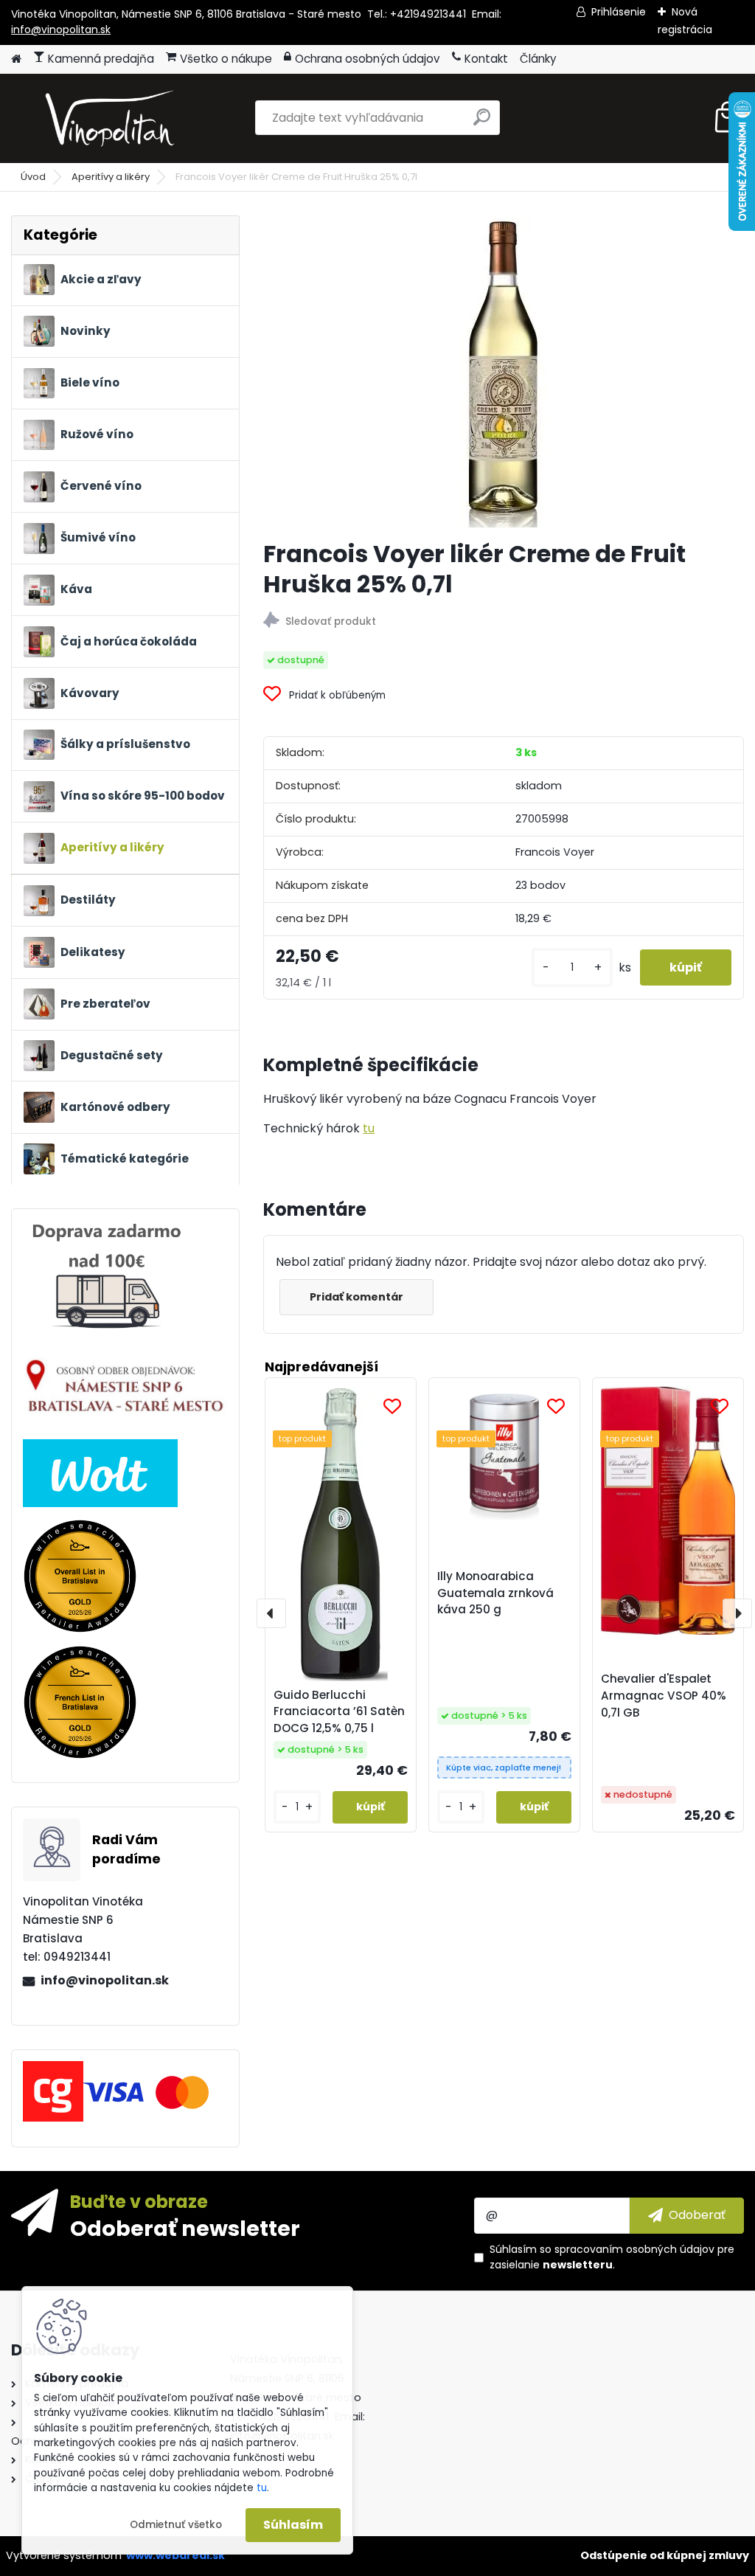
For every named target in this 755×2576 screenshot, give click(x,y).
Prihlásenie (619, 12)
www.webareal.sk (175, 2555)
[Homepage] (16, 59)
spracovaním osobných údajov (634, 2249)
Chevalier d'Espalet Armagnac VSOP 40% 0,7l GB (664, 1696)
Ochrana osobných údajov (368, 59)
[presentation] (271, 1613)
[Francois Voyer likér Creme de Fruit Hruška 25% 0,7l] (504, 371)
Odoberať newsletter (185, 2228)
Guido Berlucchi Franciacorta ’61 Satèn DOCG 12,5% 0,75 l (339, 1712)
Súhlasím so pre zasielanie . (612, 2257)
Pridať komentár (356, 1297)
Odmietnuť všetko (176, 2525)
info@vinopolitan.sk (61, 30)
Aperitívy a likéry (111, 177)
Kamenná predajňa (101, 59)
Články (538, 59)
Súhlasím (293, 2525)
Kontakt (486, 59)
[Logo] (112, 118)
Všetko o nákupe (226, 59)
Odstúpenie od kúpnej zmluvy (665, 2555)
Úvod (33, 177)
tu (369, 1128)
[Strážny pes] (504, 622)
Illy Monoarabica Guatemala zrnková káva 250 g (495, 1593)
